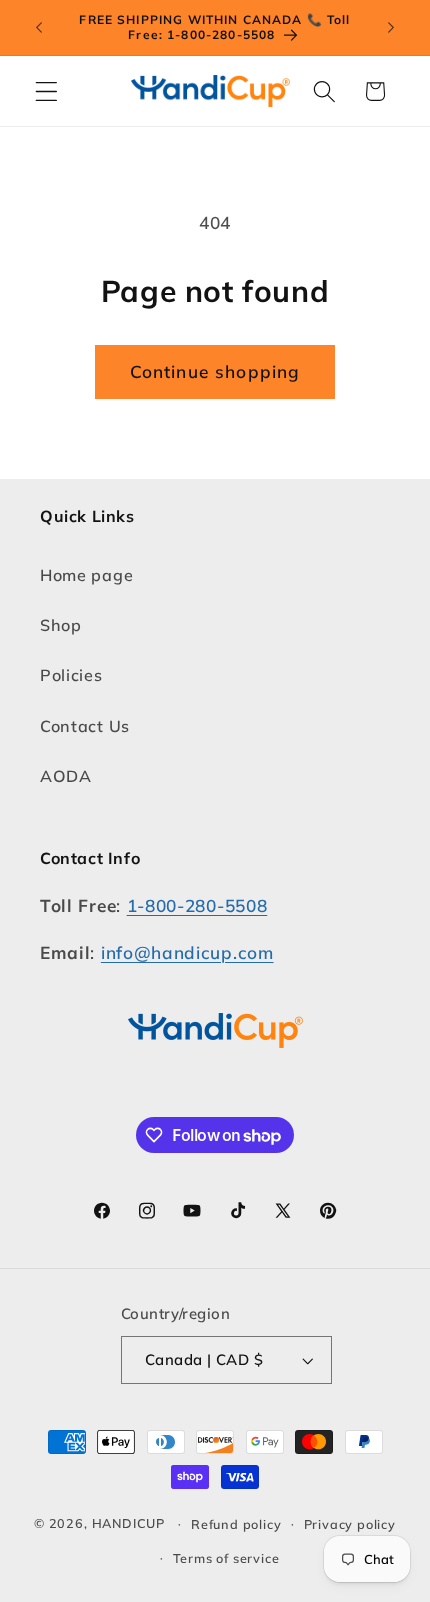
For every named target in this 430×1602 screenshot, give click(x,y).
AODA (66, 776)
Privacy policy (350, 1524)
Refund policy (236, 1524)
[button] (46, 91)
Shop (61, 625)
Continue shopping (215, 371)
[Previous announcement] (39, 27)
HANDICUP (128, 1523)
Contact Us (85, 726)
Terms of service (226, 1558)
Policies (71, 675)
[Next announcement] (391, 27)
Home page (86, 575)
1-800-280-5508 (197, 905)
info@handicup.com (187, 952)
